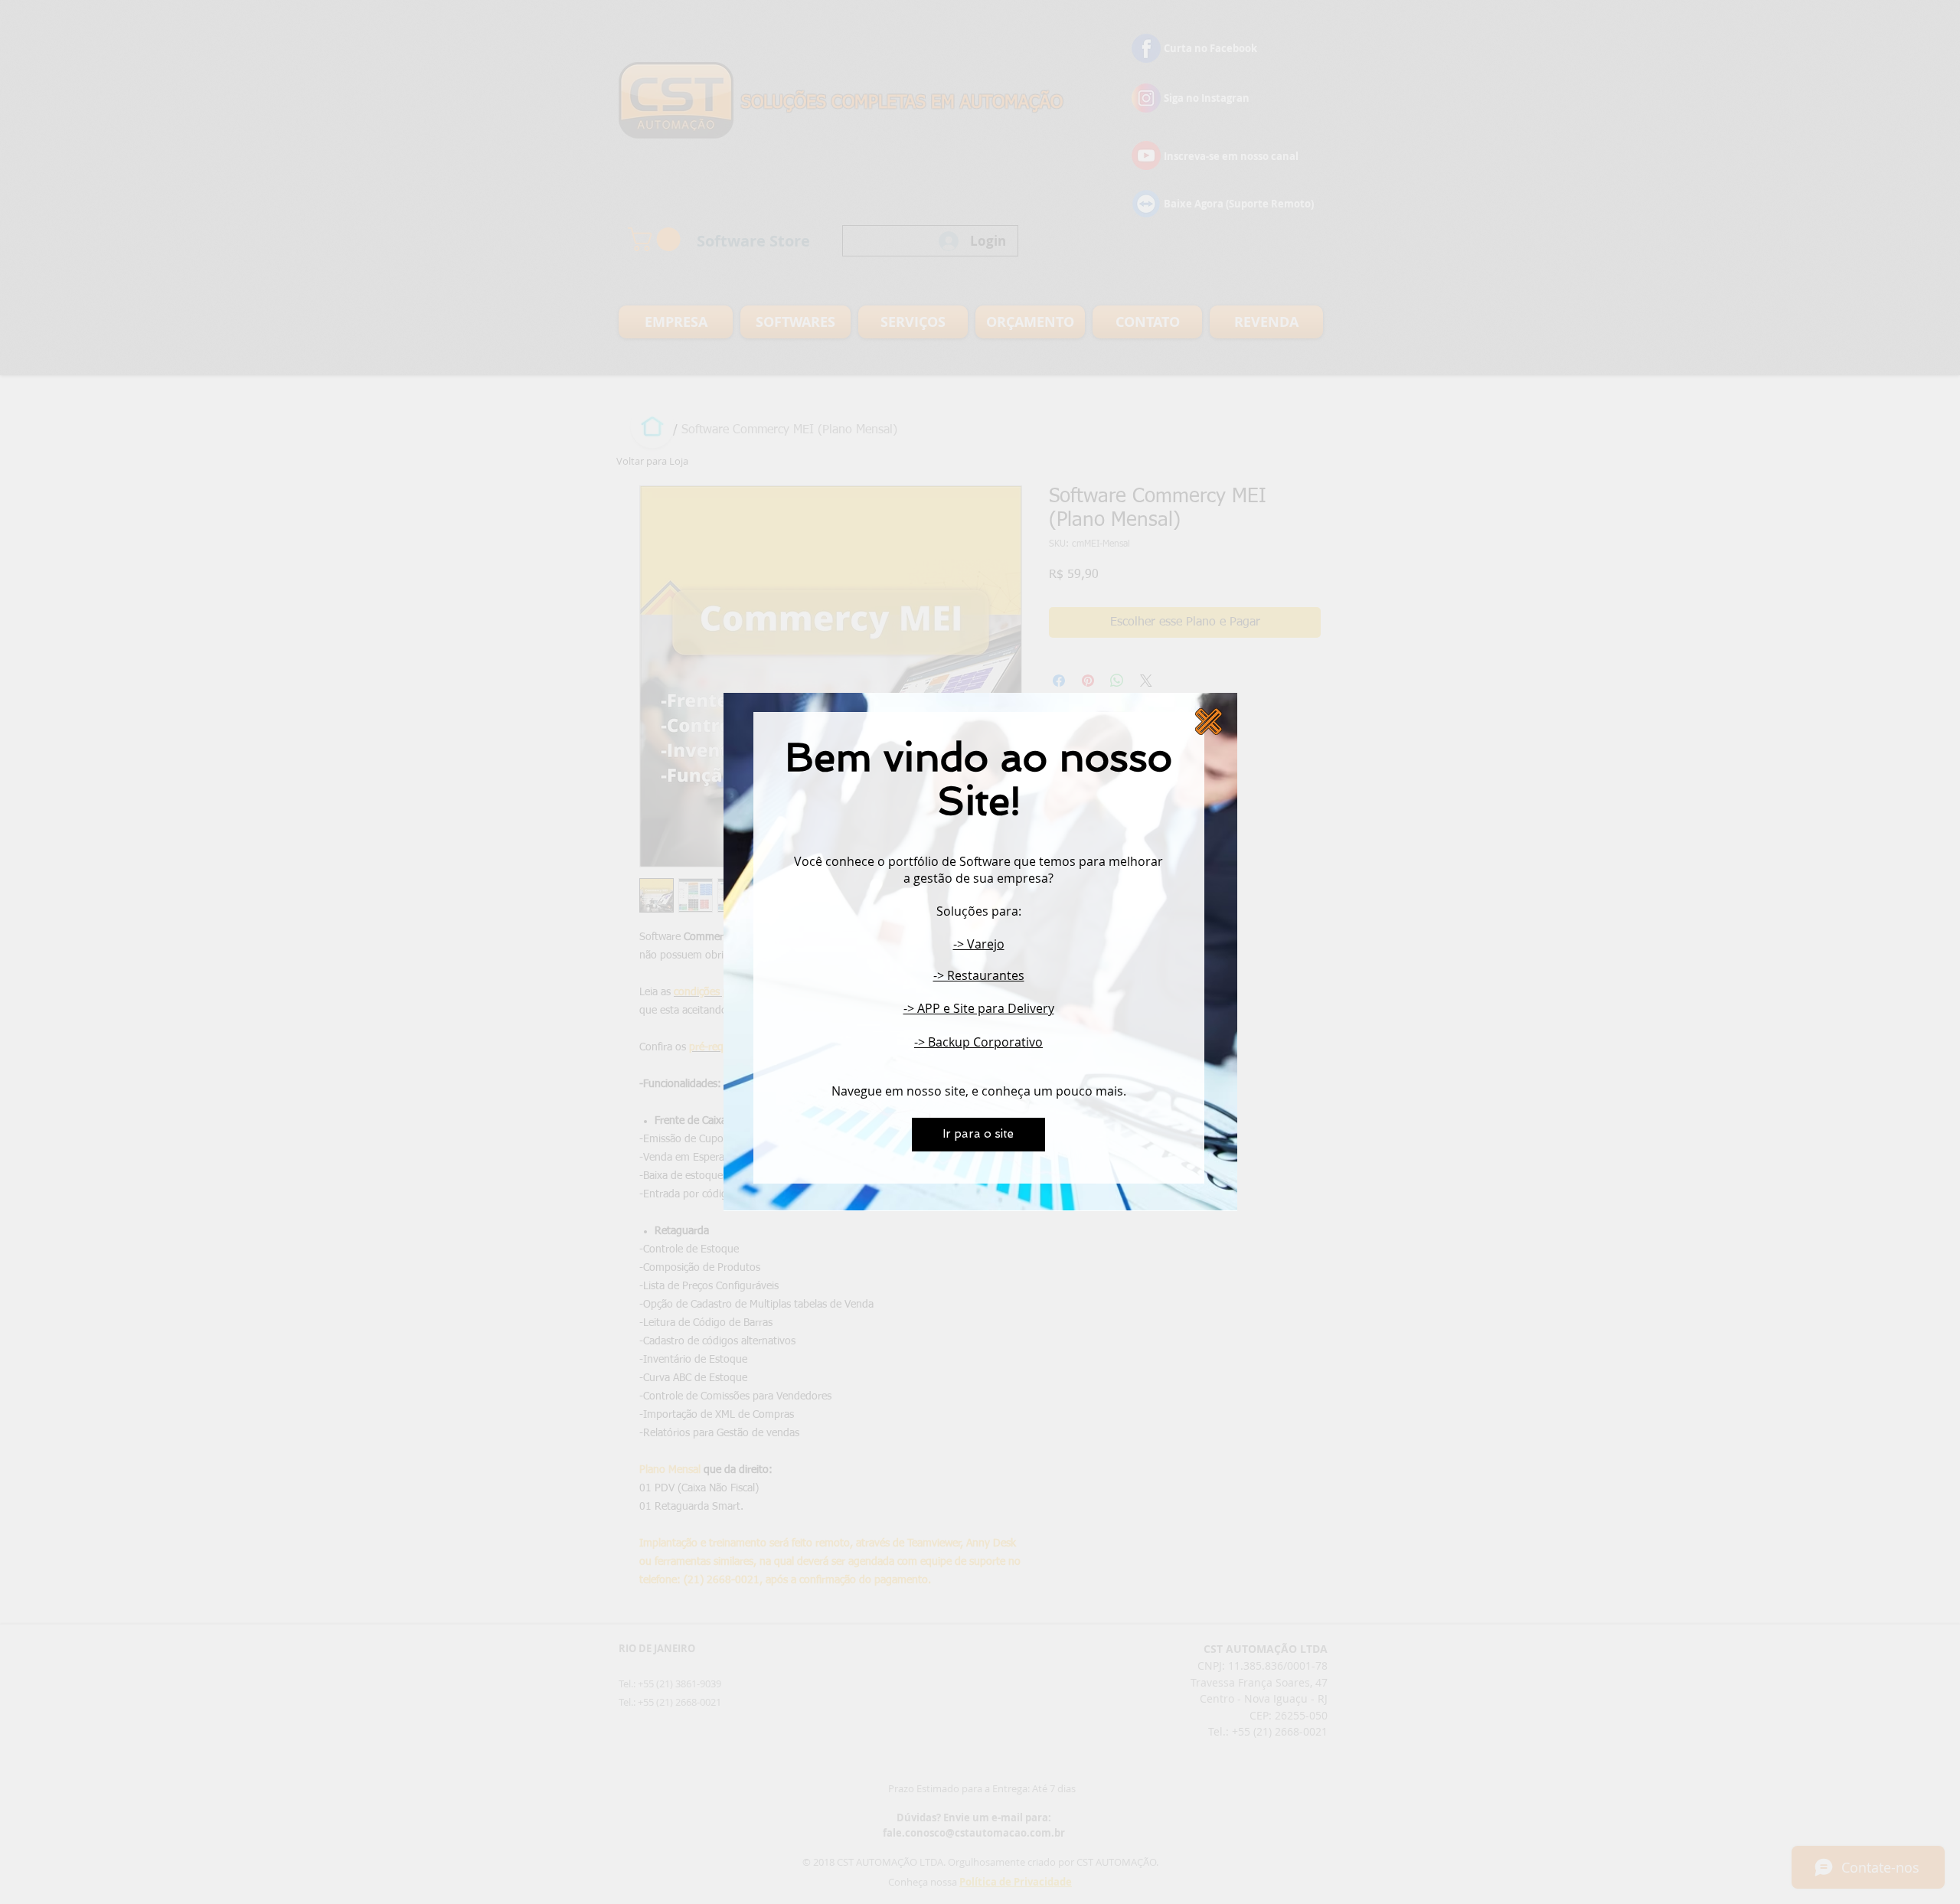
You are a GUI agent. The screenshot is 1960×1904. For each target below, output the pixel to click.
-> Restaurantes (979, 975)
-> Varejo (979, 944)
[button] (1209, 722)
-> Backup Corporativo (978, 1042)
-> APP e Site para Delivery (979, 1008)
